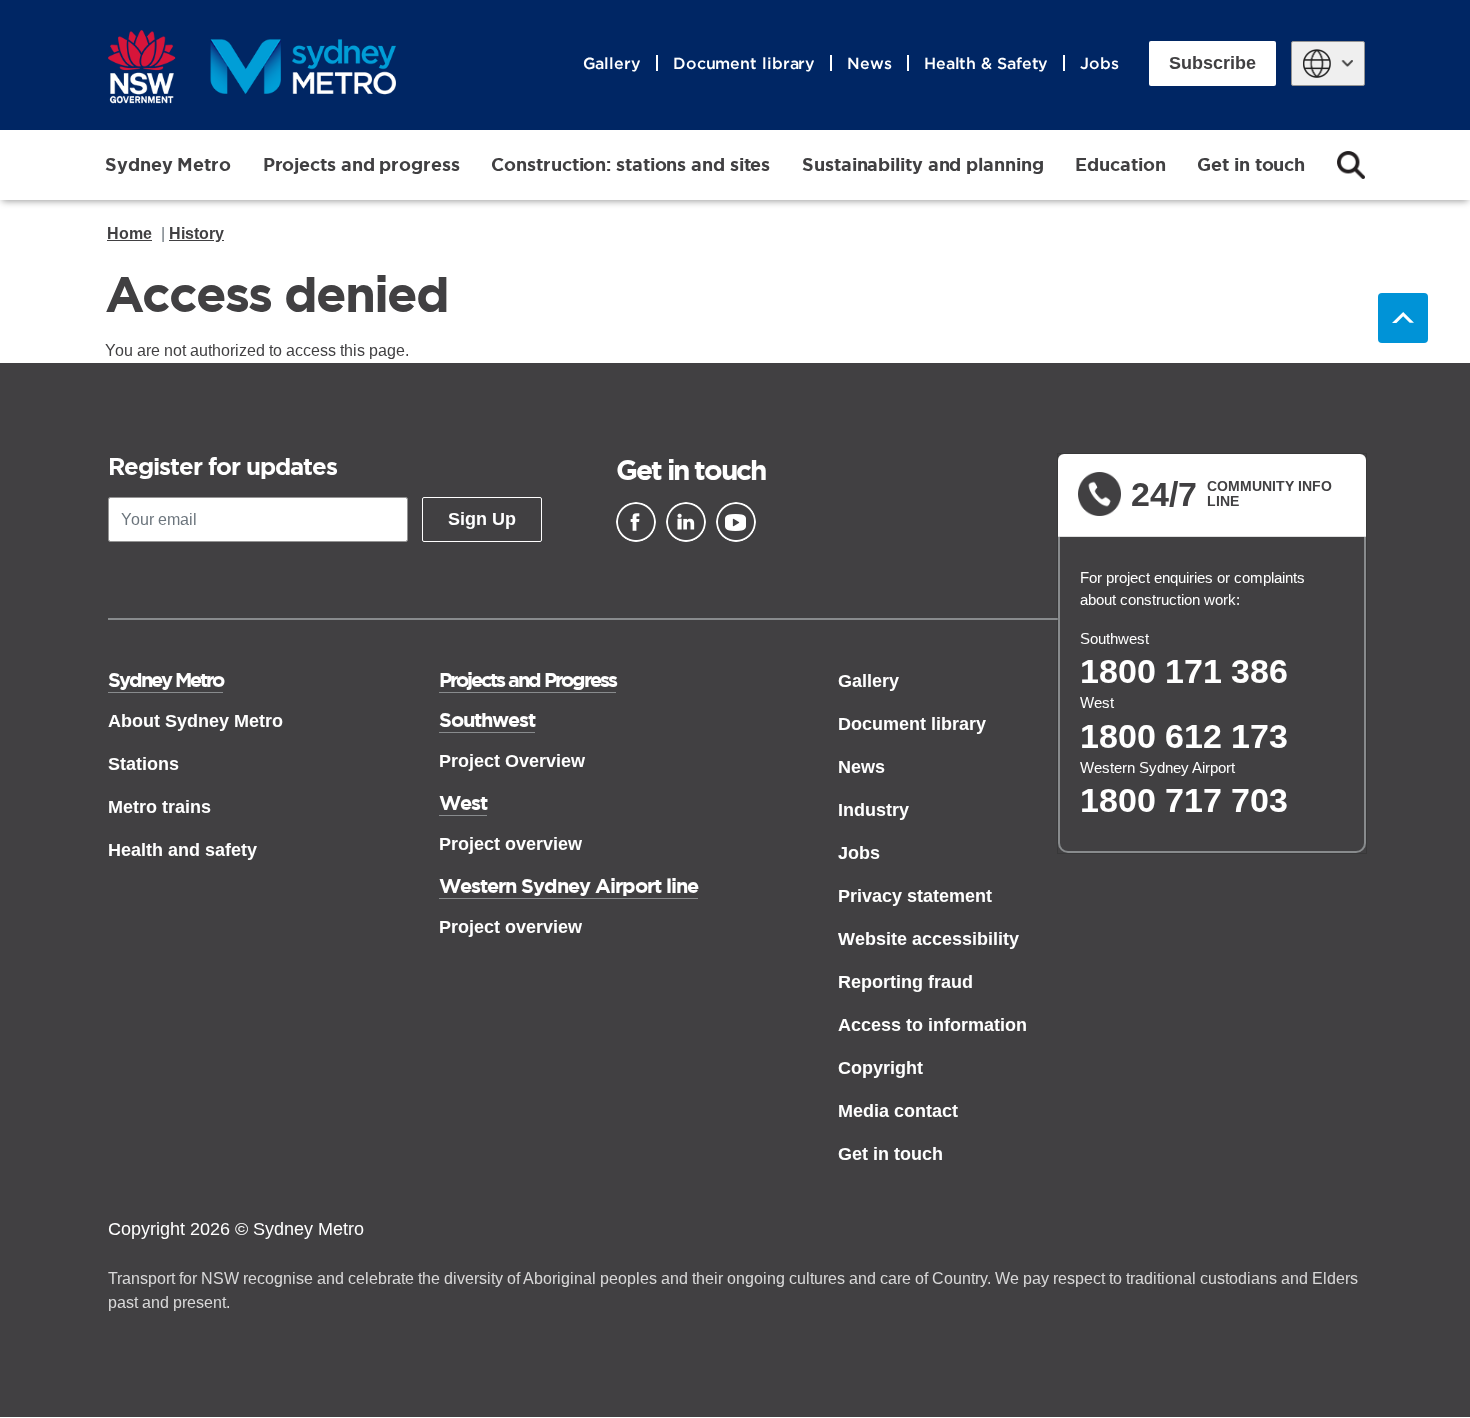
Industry (873, 810)
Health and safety (182, 850)
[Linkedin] (686, 522)
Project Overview (512, 761)
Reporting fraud (905, 982)
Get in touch (1251, 164)
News (869, 63)
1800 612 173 (1184, 736)
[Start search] (1351, 165)
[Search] (1351, 165)
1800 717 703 (1184, 800)
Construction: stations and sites (630, 164)
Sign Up (482, 519)
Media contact (898, 1111)
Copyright (880, 1068)
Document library (744, 63)
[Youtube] (736, 522)
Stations (143, 764)
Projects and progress (361, 164)
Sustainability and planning (922, 164)
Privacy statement (915, 896)
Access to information (932, 1025)
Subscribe (1212, 63)
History (196, 233)
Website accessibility (928, 939)
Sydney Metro (168, 164)
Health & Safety (986, 63)
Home (129, 233)
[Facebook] (636, 522)
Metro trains (159, 807)
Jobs (1099, 63)
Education (1120, 164)
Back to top (1403, 318)
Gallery (612, 63)
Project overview (510, 844)
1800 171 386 (1184, 671)
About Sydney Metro (195, 721)
